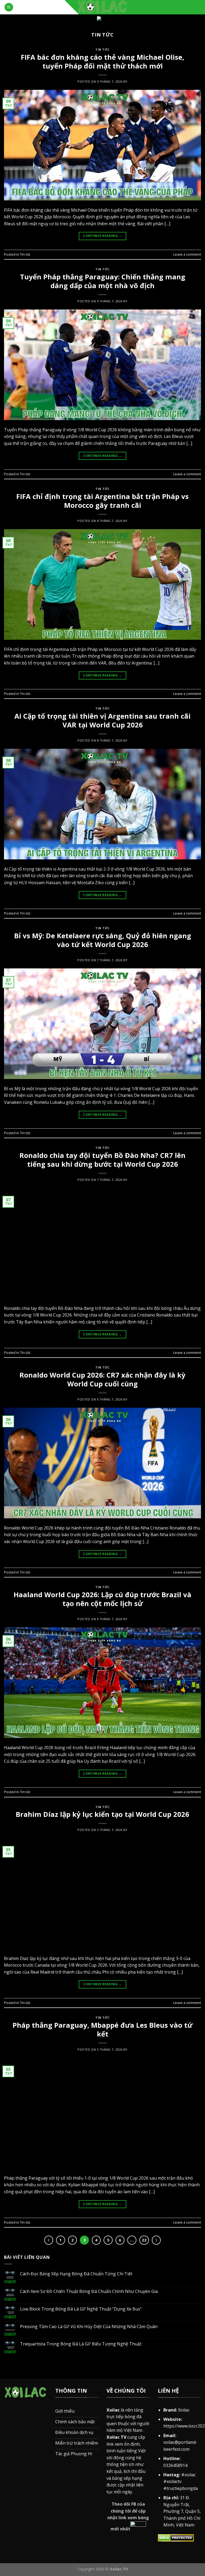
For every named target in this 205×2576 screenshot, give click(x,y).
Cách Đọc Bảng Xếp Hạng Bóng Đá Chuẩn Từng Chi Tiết (76, 2274)
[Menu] (9, 7)
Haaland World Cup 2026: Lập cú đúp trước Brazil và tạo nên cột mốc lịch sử (102, 1599)
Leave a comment (187, 254)
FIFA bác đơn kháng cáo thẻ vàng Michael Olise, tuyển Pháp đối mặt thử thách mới (102, 62)
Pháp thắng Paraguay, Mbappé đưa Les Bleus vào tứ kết (102, 2030)
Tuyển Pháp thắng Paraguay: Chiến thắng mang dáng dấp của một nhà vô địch (103, 281)
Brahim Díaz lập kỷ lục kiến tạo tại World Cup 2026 (102, 1814)
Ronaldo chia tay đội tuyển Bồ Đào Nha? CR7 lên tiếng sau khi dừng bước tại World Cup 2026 (102, 1160)
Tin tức (102, 49)
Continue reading (102, 236)
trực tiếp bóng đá (124, 2417)
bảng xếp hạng (127, 2478)
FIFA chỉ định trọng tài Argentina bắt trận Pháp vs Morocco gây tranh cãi (102, 501)
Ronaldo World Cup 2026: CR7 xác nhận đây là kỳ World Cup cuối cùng (102, 1379)
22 (144, 2240)
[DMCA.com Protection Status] (176, 2537)
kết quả (114, 2471)
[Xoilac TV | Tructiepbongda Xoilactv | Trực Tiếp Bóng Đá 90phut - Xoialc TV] (102, 7)
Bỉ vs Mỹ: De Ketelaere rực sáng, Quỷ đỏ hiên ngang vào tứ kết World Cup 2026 (103, 940)
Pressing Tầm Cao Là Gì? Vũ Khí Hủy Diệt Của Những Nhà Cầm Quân (89, 2327)
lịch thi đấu (135, 2471)
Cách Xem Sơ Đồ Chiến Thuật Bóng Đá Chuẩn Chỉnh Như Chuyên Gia (89, 2291)
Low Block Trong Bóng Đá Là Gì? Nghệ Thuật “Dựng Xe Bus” (81, 2309)
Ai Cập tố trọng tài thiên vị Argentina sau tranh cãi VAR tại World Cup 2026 (102, 721)
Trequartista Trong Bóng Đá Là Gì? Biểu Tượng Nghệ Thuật (81, 2344)
